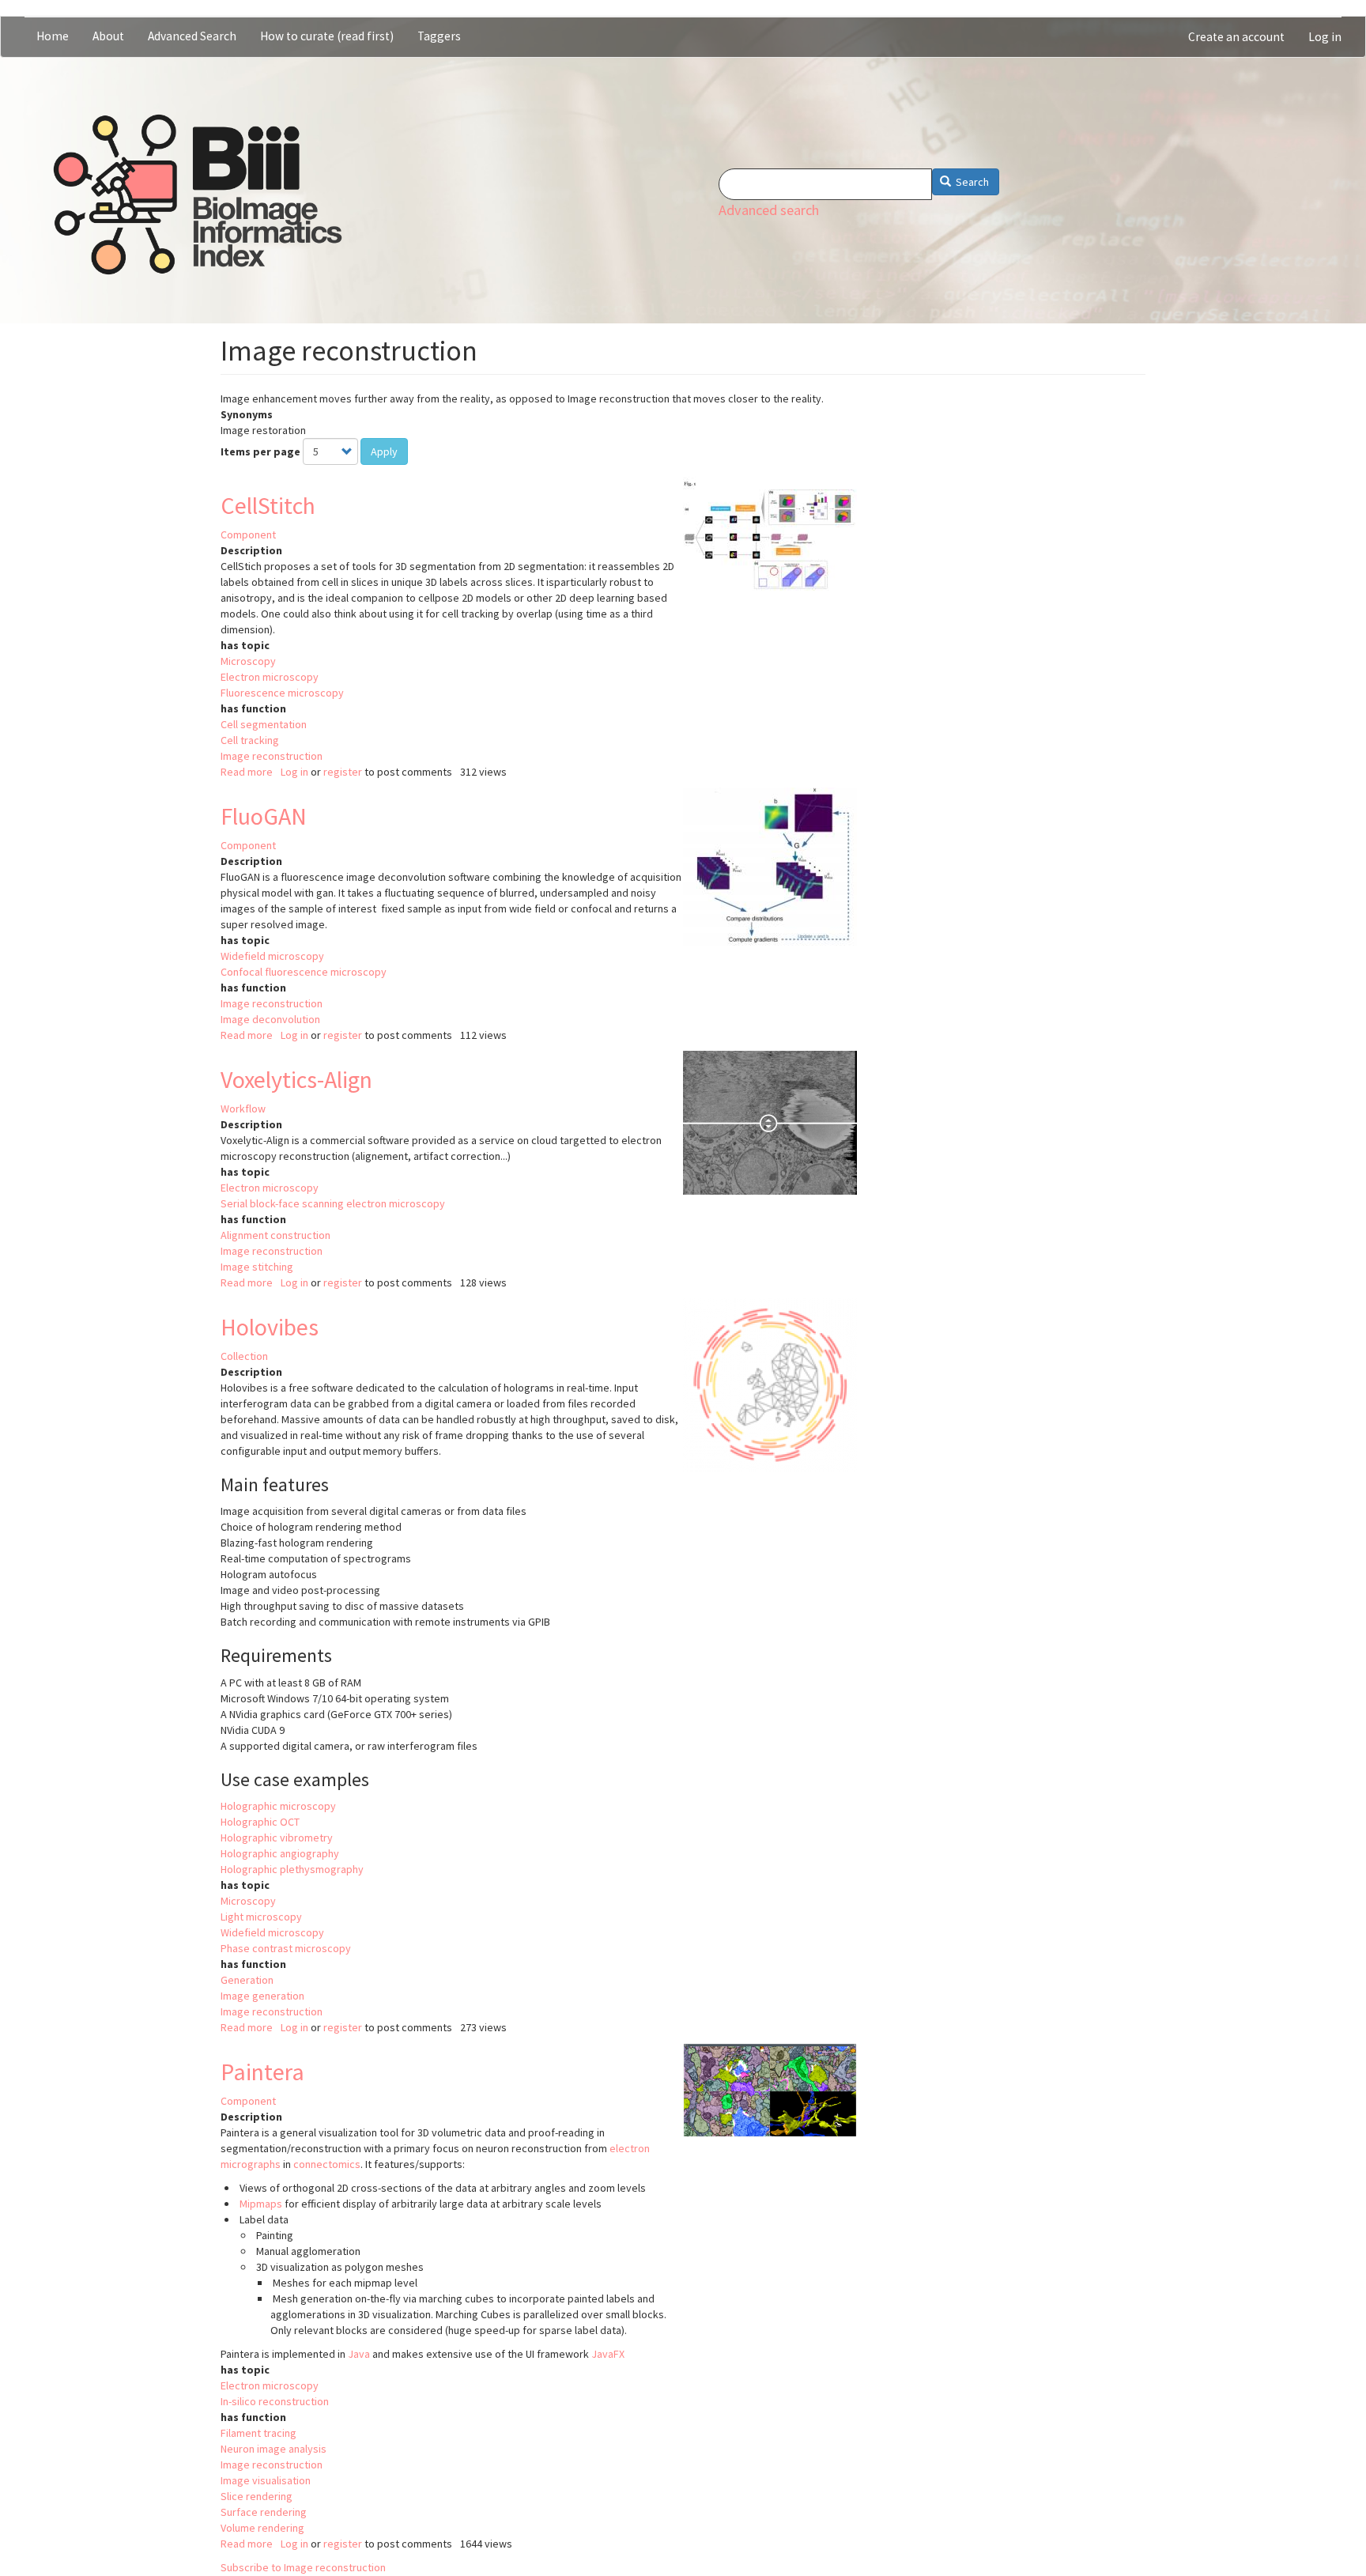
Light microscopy (261, 1917)
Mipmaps (261, 2204)
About (108, 36)
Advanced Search (192, 36)
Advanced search (769, 210)
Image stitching (257, 1267)
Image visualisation (266, 2480)
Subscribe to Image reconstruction (303, 2567)
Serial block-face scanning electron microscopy (333, 1203)
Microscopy (248, 661)
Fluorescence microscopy (282, 693)
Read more (247, 772)
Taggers (439, 36)
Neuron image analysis (274, 2449)
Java (359, 2354)
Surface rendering (264, 2512)
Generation (247, 1980)
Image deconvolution (270, 1019)
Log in (1325, 37)
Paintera (262, 2072)
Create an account (1236, 37)
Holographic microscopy (278, 1806)
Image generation (262, 1996)
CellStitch (268, 505)
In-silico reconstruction (275, 2401)
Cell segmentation (264, 724)
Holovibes (270, 1327)
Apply (384, 451)
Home (53, 36)
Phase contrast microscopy (286, 1948)
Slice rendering (257, 2496)
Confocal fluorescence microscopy (304, 972)
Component (248, 534)
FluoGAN (264, 816)
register (343, 772)
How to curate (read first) (327, 36)
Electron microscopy (270, 677)
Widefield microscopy (272, 956)
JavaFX (608, 2354)
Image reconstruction (272, 756)
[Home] (198, 195)
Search (971, 182)
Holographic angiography (280, 1853)
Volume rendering (262, 2528)
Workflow (243, 1109)
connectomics (327, 2164)
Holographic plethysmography (292, 1869)
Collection (244, 1356)
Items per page (260, 451)
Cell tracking (250, 740)
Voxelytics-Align (296, 1079)
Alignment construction (275, 1235)
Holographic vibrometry (277, 1838)
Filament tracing (258, 2433)
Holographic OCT (260, 1822)
